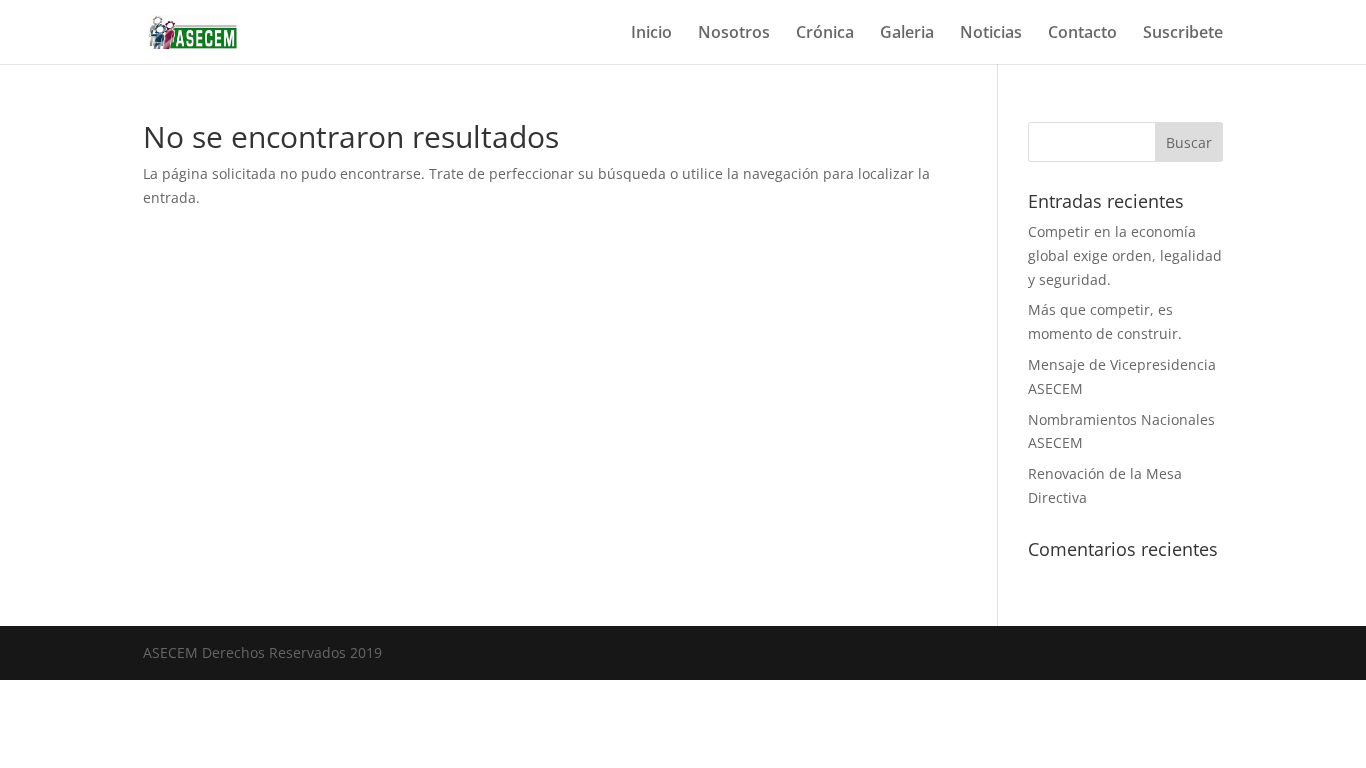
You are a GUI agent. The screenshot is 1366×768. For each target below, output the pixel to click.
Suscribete (1183, 34)
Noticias (991, 34)
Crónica (825, 34)
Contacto (1082, 34)
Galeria (907, 34)
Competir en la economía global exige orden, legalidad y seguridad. (1125, 255)
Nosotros (734, 34)
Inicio (651, 34)
